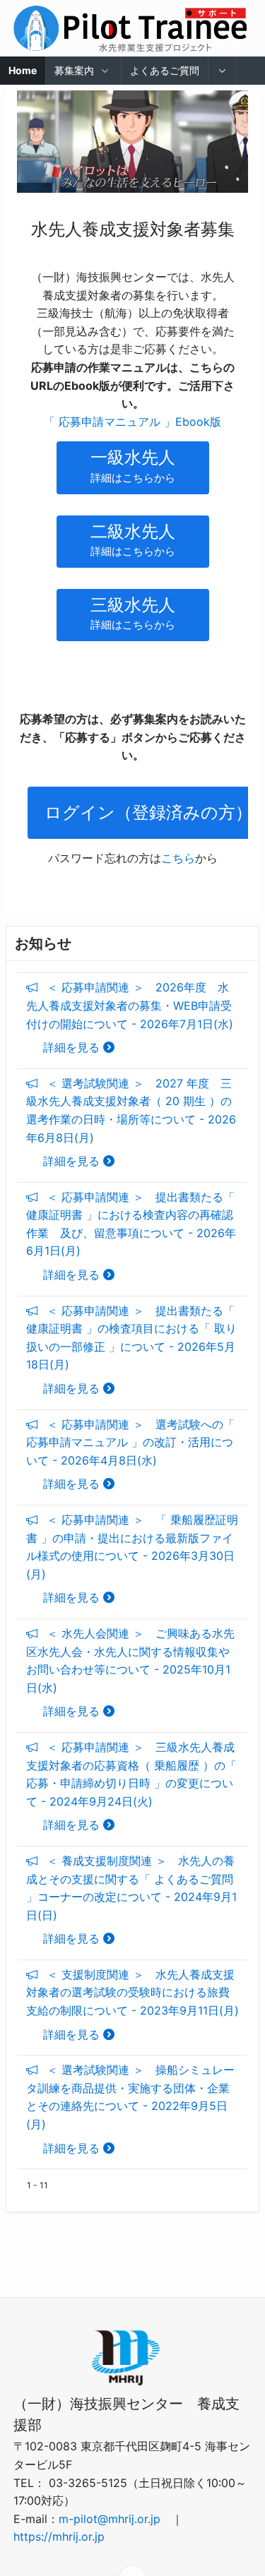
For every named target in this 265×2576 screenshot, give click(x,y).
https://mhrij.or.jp (59, 2536)
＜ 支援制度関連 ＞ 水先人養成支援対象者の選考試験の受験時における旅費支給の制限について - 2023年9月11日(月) (132, 2004)
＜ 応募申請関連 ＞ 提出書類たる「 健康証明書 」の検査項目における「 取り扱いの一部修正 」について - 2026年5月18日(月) (131, 1349)
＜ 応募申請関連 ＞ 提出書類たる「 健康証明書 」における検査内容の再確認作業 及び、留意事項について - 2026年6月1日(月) (131, 1236)
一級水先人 (133, 466)
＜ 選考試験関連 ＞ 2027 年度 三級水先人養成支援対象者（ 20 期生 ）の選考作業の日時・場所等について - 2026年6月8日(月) (131, 1122)
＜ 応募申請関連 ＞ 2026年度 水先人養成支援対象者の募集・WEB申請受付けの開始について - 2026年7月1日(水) (130, 1017)
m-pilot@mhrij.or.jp (110, 2519)
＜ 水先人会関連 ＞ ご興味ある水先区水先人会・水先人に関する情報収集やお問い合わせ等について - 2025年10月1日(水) (130, 1672)
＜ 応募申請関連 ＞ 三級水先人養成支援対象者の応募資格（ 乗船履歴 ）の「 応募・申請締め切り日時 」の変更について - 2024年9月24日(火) (131, 1786)
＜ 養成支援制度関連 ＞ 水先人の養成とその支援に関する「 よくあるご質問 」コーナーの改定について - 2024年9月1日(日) (131, 1900)
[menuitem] (223, 71)
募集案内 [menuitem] (74, 70)
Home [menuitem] (23, 70)
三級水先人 (133, 613)
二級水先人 (133, 540)
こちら (178, 858)
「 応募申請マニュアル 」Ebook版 (132, 422)
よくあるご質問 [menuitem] (165, 70)
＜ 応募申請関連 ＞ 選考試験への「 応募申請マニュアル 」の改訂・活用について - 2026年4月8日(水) (130, 1454)
